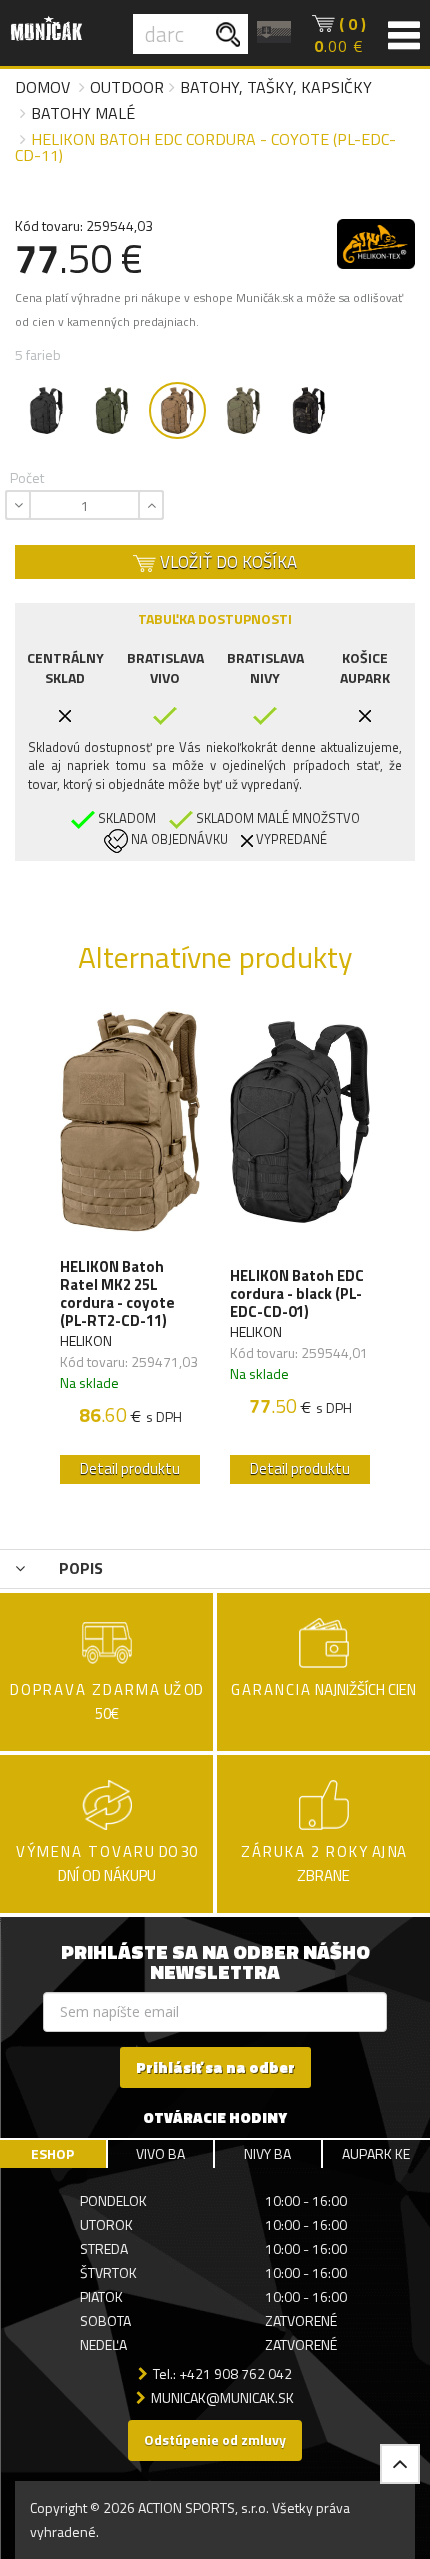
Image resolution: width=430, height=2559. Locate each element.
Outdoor (127, 87)
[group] (130, 1251)
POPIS (79, 1568)
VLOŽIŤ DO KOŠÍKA (226, 562)
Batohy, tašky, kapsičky (276, 87)
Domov (42, 87)
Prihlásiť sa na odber (215, 2067)
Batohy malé (83, 113)
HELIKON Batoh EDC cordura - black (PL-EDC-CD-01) (297, 1294)
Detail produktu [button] (130, 1468)
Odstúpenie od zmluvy (215, 2439)
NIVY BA (267, 2153)
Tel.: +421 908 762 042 (222, 2373)
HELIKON (86, 1340)
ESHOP (52, 2153)
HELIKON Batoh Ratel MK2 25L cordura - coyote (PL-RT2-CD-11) (117, 1294)
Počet (27, 477)
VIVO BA (160, 2153)
